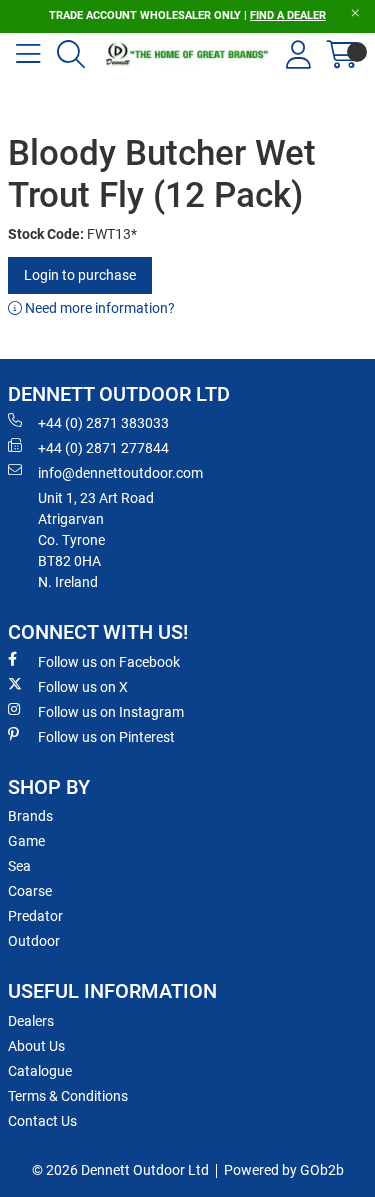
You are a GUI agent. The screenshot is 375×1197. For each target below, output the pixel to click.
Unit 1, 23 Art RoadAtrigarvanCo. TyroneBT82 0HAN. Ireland (96, 540)
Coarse (30, 891)
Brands (30, 816)
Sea (19, 866)
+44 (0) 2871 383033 (103, 423)
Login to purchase (80, 275)
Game (26, 841)
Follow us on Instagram (111, 712)
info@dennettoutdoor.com (120, 473)
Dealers (31, 1021)
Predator (35, 916)
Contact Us (42, 1121)
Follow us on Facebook (109, 662)
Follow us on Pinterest (106, 737)
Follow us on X (83, 687)
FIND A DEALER (288, 15)
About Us (36, 1046)
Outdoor (34, 941)
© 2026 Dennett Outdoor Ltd (120, 1170)
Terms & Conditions (68, 1096)
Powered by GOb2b (284, 1170)
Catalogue (40, 1071)
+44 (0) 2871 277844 (103, 448)
